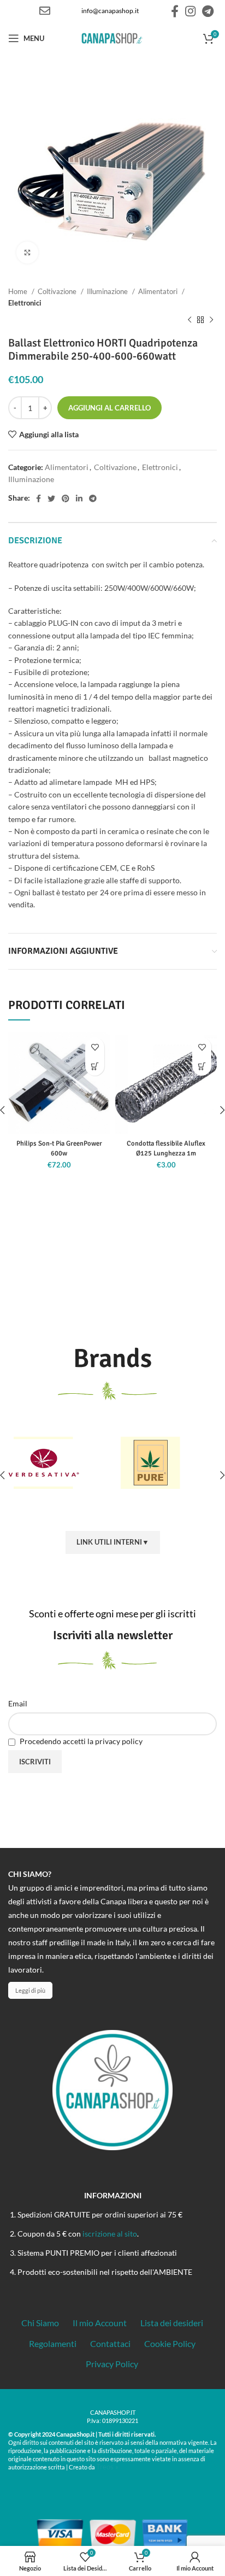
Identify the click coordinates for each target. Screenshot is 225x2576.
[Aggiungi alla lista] (95, 1047)
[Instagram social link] (190, 11)
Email (18, 1703)
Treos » (107, 2467)
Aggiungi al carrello (109, 408)
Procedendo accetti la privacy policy (80, 1741)
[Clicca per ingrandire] (27, 253)
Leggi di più (30, 1990)
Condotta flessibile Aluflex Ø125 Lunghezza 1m (166, 1148)
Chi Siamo (40, 2323)
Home (19, 291)
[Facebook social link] (175, 11)
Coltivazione (58, 291)
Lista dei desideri (172, 2323)
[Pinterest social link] (66, 498)
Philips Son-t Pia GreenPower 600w (59, 1148)
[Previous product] (190, 320)
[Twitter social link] (51, 498)
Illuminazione (108, 291)
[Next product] (211, 320)
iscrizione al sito (110, 2234)
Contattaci (110, 2343)
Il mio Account (100, 2323)
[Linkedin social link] (79, 498)
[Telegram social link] (208, 11)
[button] (95, 1066)
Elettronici (25, 303)
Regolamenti (53, 2343)
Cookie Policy (170, 2343)
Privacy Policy (112, 2364)
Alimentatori (159, 291)
